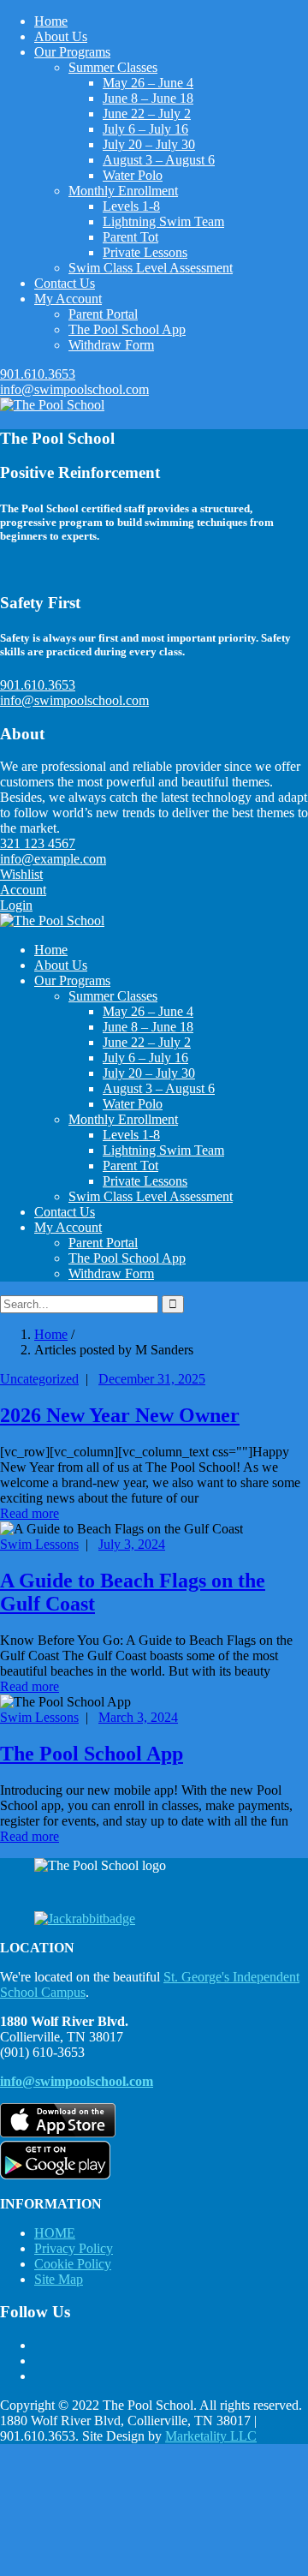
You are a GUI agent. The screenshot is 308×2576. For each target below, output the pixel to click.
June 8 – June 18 (148, 98)
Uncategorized (39, 1379)
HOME (55, 2233)
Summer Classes (113, 67)
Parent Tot (130, 237)
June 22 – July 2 (147, 114)
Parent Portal (103, 314)
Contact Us (65, 283)
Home (51, 21)
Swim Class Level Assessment (151, 268)
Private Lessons (145, 252)
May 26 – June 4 (148, 83)
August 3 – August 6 (159, 160)
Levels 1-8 (131, 206)
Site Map (59, 2279)
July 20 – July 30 (149, 144)
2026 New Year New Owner (120, 1415)
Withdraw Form (111, 345)
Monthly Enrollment (123, 191)
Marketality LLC (211, 2436)
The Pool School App (127, 329)
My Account (68, 299)
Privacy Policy (74, 2248)
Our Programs (72, 52)
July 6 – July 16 (145, 129)
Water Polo (133, 175)
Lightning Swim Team (163, 221)
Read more (30, 1513)
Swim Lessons (39, 1544)
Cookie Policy (73, 2264)
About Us (61, 36)
